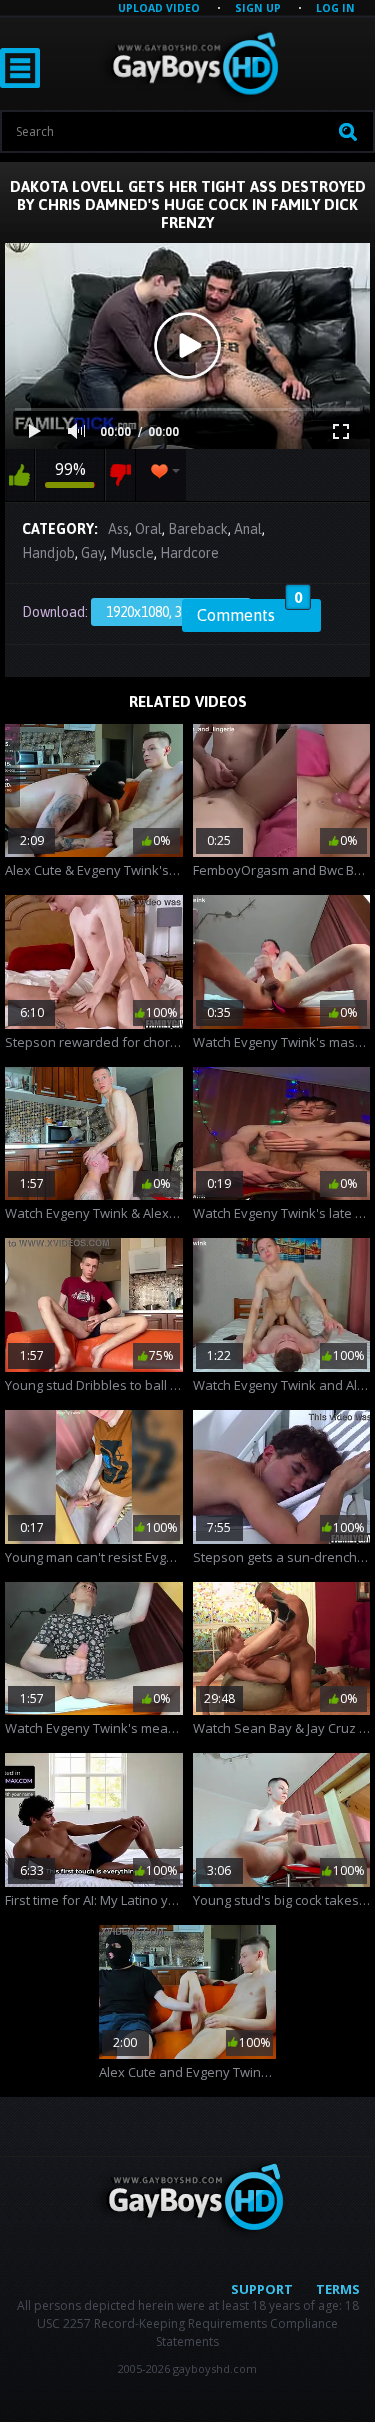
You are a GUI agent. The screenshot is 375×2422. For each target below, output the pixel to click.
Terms (338, 2289)
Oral (148, 529)
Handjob (48, 553)
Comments (249, 612)
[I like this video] (19, 475)
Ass (118, 529)
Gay (92, 553)
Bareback (198, 529)
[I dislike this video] (120, 475)
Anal (248, 529)
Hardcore (189, 553)
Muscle (132, 553)
